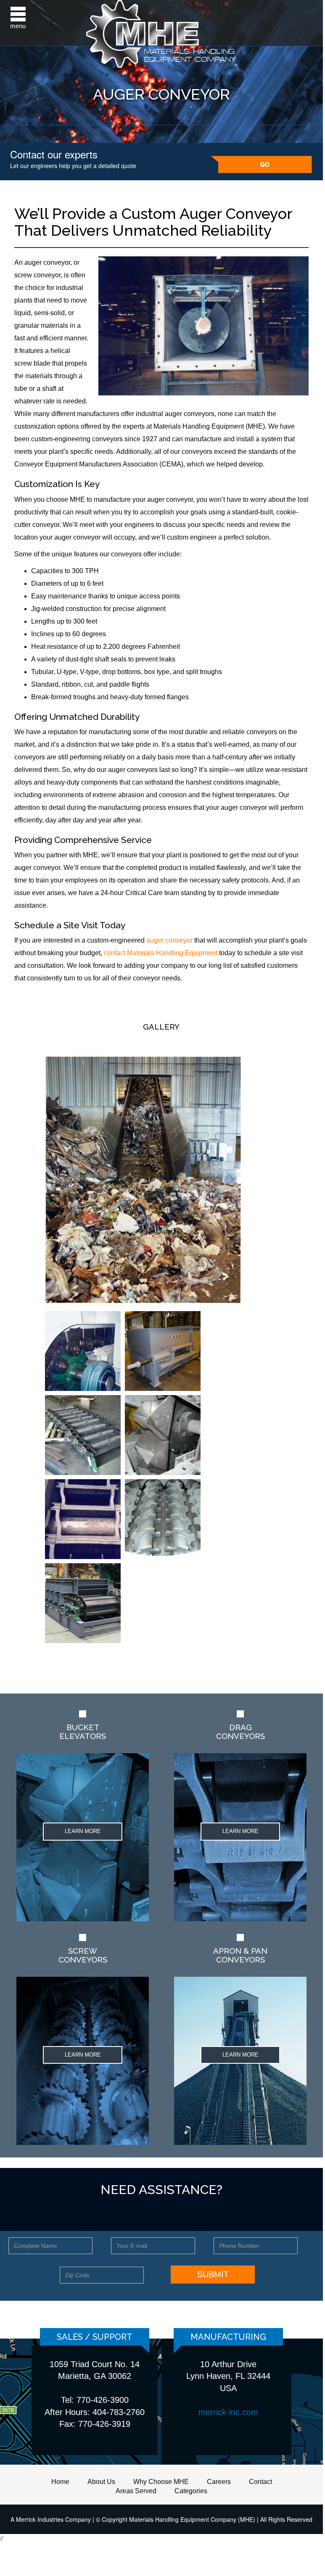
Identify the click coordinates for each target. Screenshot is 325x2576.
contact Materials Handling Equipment (161, 953)
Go (262, 165)
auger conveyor (169, 940)
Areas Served (136, 2491)
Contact (260, 2482)
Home (60, 2482)
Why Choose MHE (161, 2482)
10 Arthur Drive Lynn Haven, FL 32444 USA (228, 2376)
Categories (191, 2491)
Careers (219, 2482)
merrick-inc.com (228, 2412)
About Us (101, 2482)
